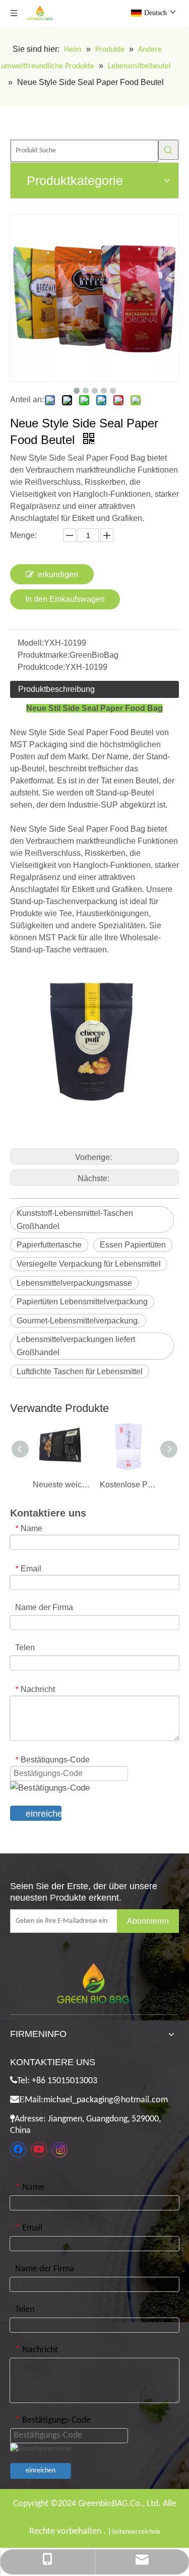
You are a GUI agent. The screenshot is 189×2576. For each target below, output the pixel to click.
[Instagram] (59, 2150)
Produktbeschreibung (56, 689)
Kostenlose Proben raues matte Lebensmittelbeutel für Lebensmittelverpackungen (128, 1485)
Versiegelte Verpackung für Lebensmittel (89, 1264)
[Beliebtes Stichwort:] (168, 150)
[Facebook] (18, 2150)
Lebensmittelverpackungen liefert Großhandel (76, 1346)
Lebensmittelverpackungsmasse (74, 1283)
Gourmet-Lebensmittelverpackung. (78, 1321)
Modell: (31, 643)
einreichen (44, 1814)
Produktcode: (41, 667)
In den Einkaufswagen (65, 599)
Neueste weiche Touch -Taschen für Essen (61, 1485)
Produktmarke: (44, 655)
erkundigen (58, 574)
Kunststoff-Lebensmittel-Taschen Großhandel (75, 1220)
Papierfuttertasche (49, 1245)
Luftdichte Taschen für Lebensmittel (80, 1371)
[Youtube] (39, 2150)
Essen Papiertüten (133, 1245)
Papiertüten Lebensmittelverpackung (82, 1302)
